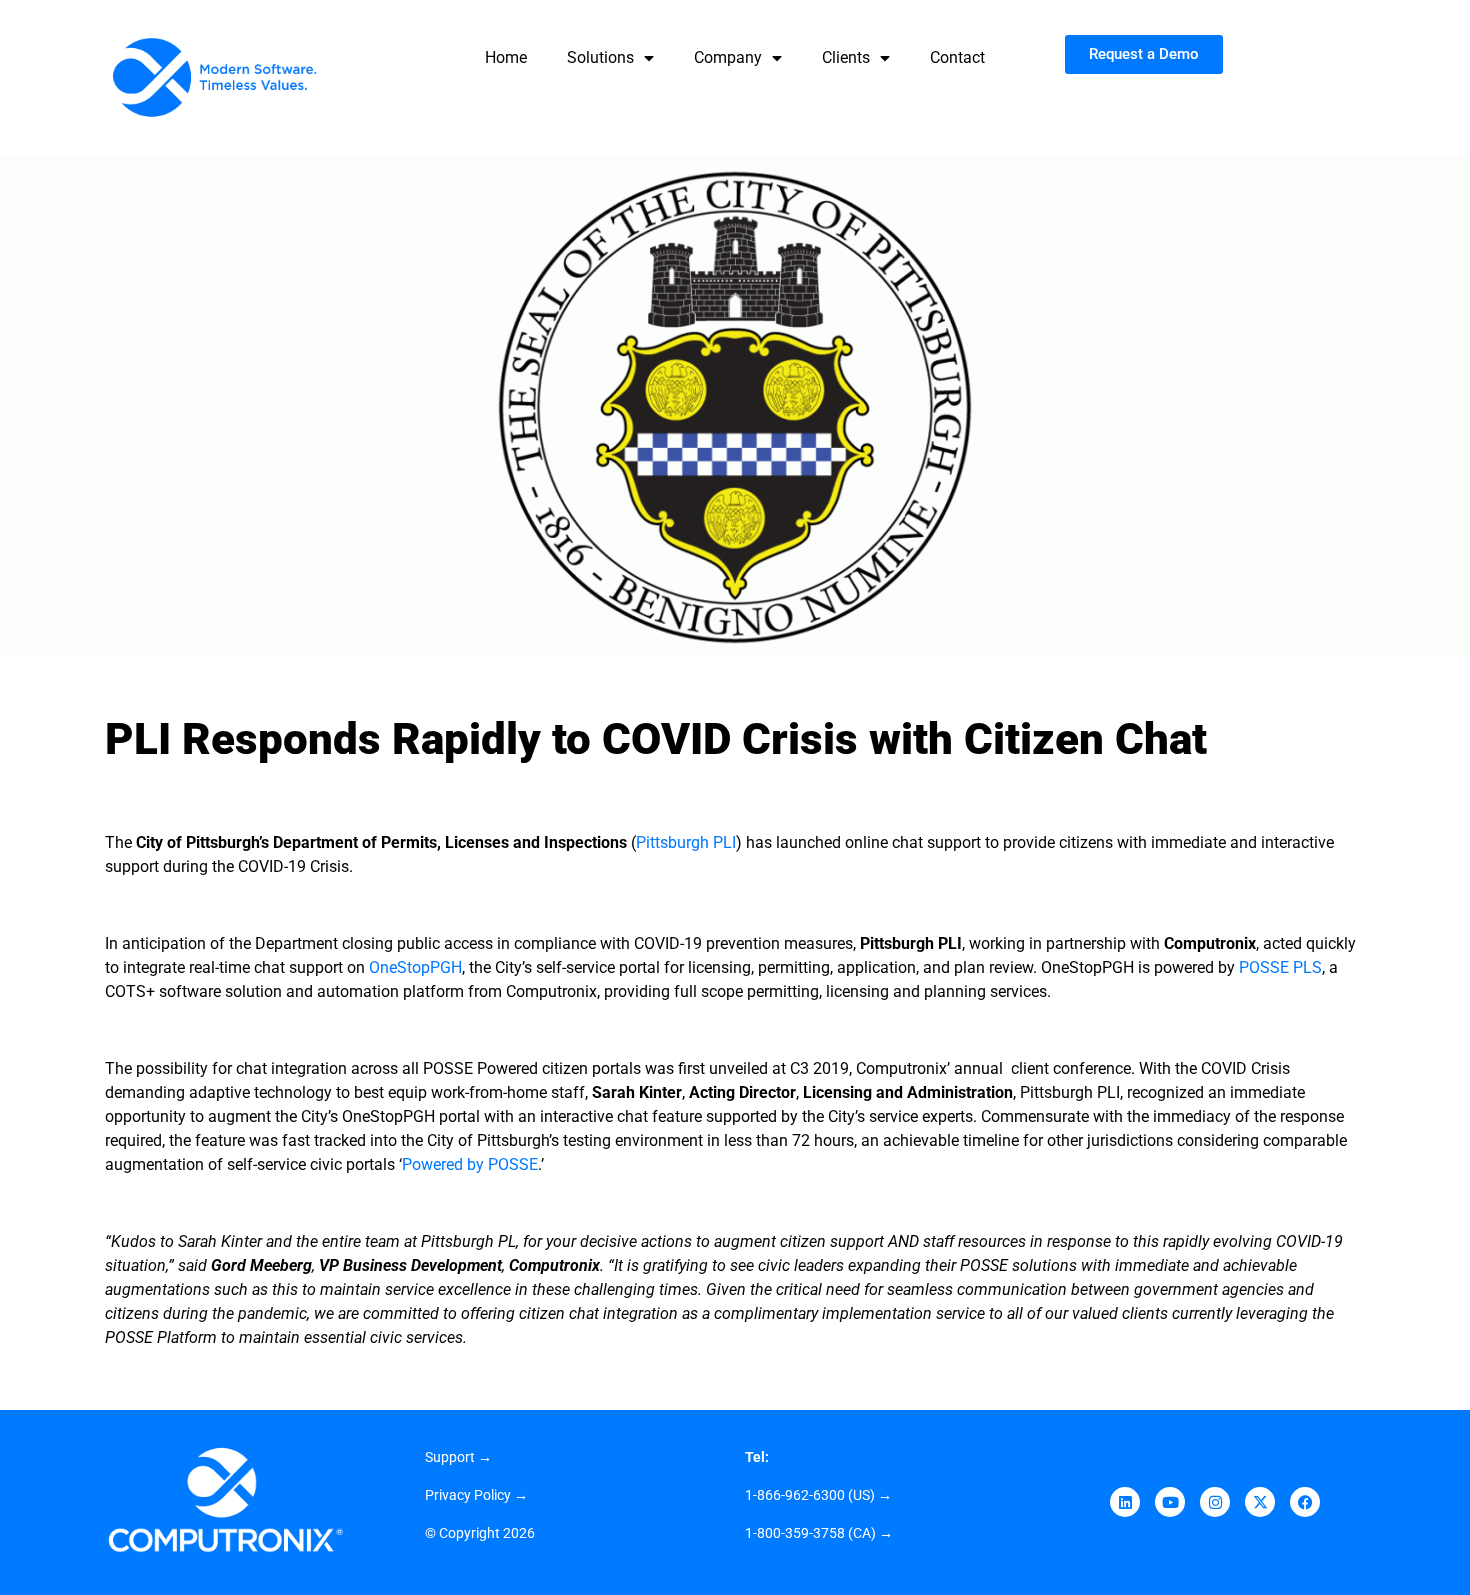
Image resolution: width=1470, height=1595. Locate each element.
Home (506, 57)
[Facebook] (1305, 1502)
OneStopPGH (415, 967)
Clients (846, 57)
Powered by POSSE (470, 1164)
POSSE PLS (1280, 967)
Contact (957, 57)
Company (728, 57)
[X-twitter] (1260, 1502)
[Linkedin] (1125, 1502)
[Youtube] (1170, 1502)
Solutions (600, 57)
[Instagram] (1215, 1502)
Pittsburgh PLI (686, 842)
